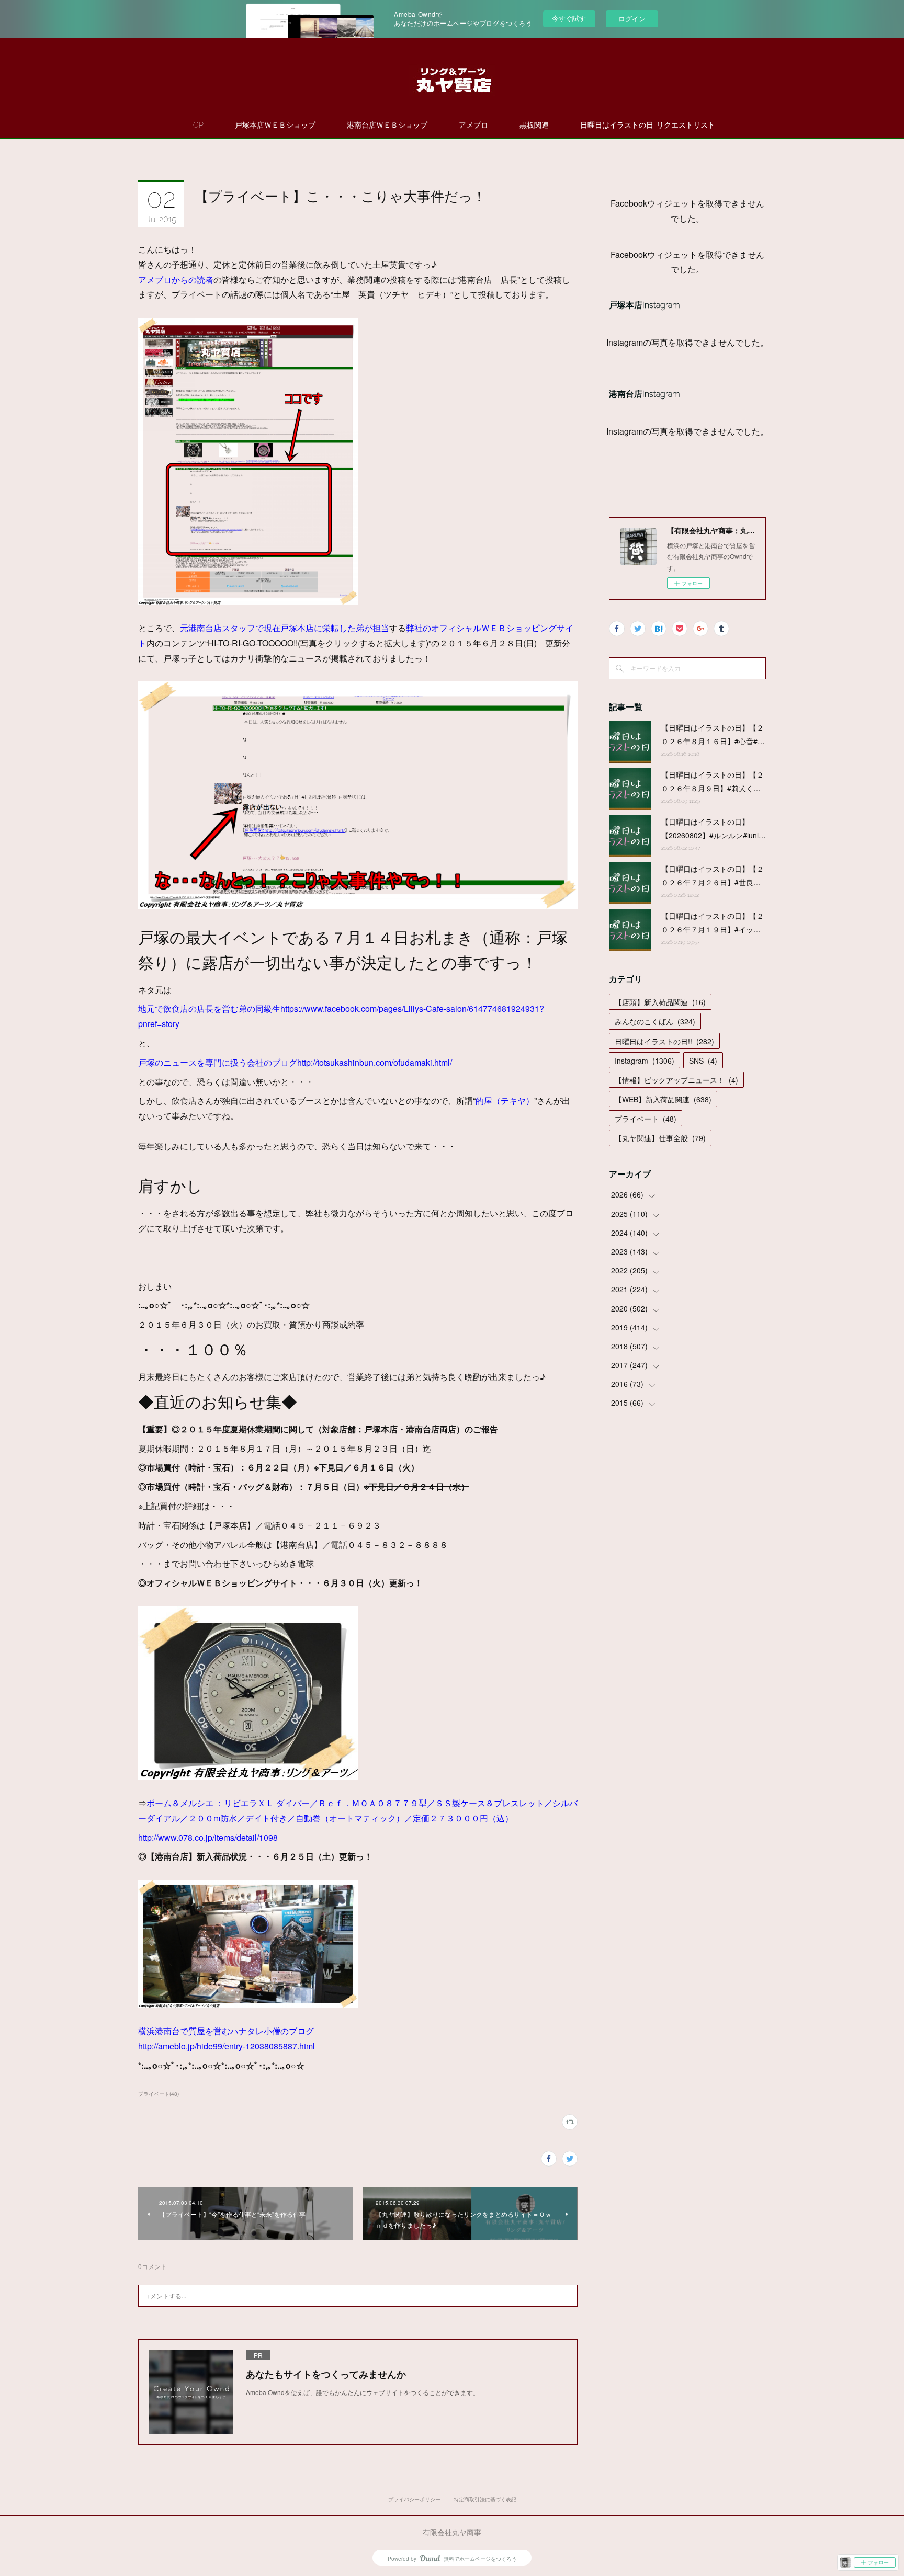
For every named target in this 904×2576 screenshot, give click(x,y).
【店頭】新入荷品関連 (660, 1002)
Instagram (645, 1061)
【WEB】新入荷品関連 (663, 1099)
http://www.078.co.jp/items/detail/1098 (208, 1837)
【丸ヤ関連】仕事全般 (660, 1138)
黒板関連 (534, 125)
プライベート (646, 1119)
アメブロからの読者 (176, 280)
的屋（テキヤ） (505, 1101)
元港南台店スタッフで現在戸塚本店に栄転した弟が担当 (285, 628)
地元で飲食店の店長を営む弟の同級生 (209, 1008)
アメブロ (473, 125)
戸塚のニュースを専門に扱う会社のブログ (218, 1062)
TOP (196, 125)
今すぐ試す (569, 18)
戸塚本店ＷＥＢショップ (275, 125)
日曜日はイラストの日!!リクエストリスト (648, 125)
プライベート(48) (159, 2094)
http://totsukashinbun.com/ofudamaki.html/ (375, 1062)
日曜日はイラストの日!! (664, 1041)
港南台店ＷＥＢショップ (387, 125)
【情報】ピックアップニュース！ (676, 1080)
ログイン (632, 19)
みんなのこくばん (655, 1021)
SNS (703, 1061)
